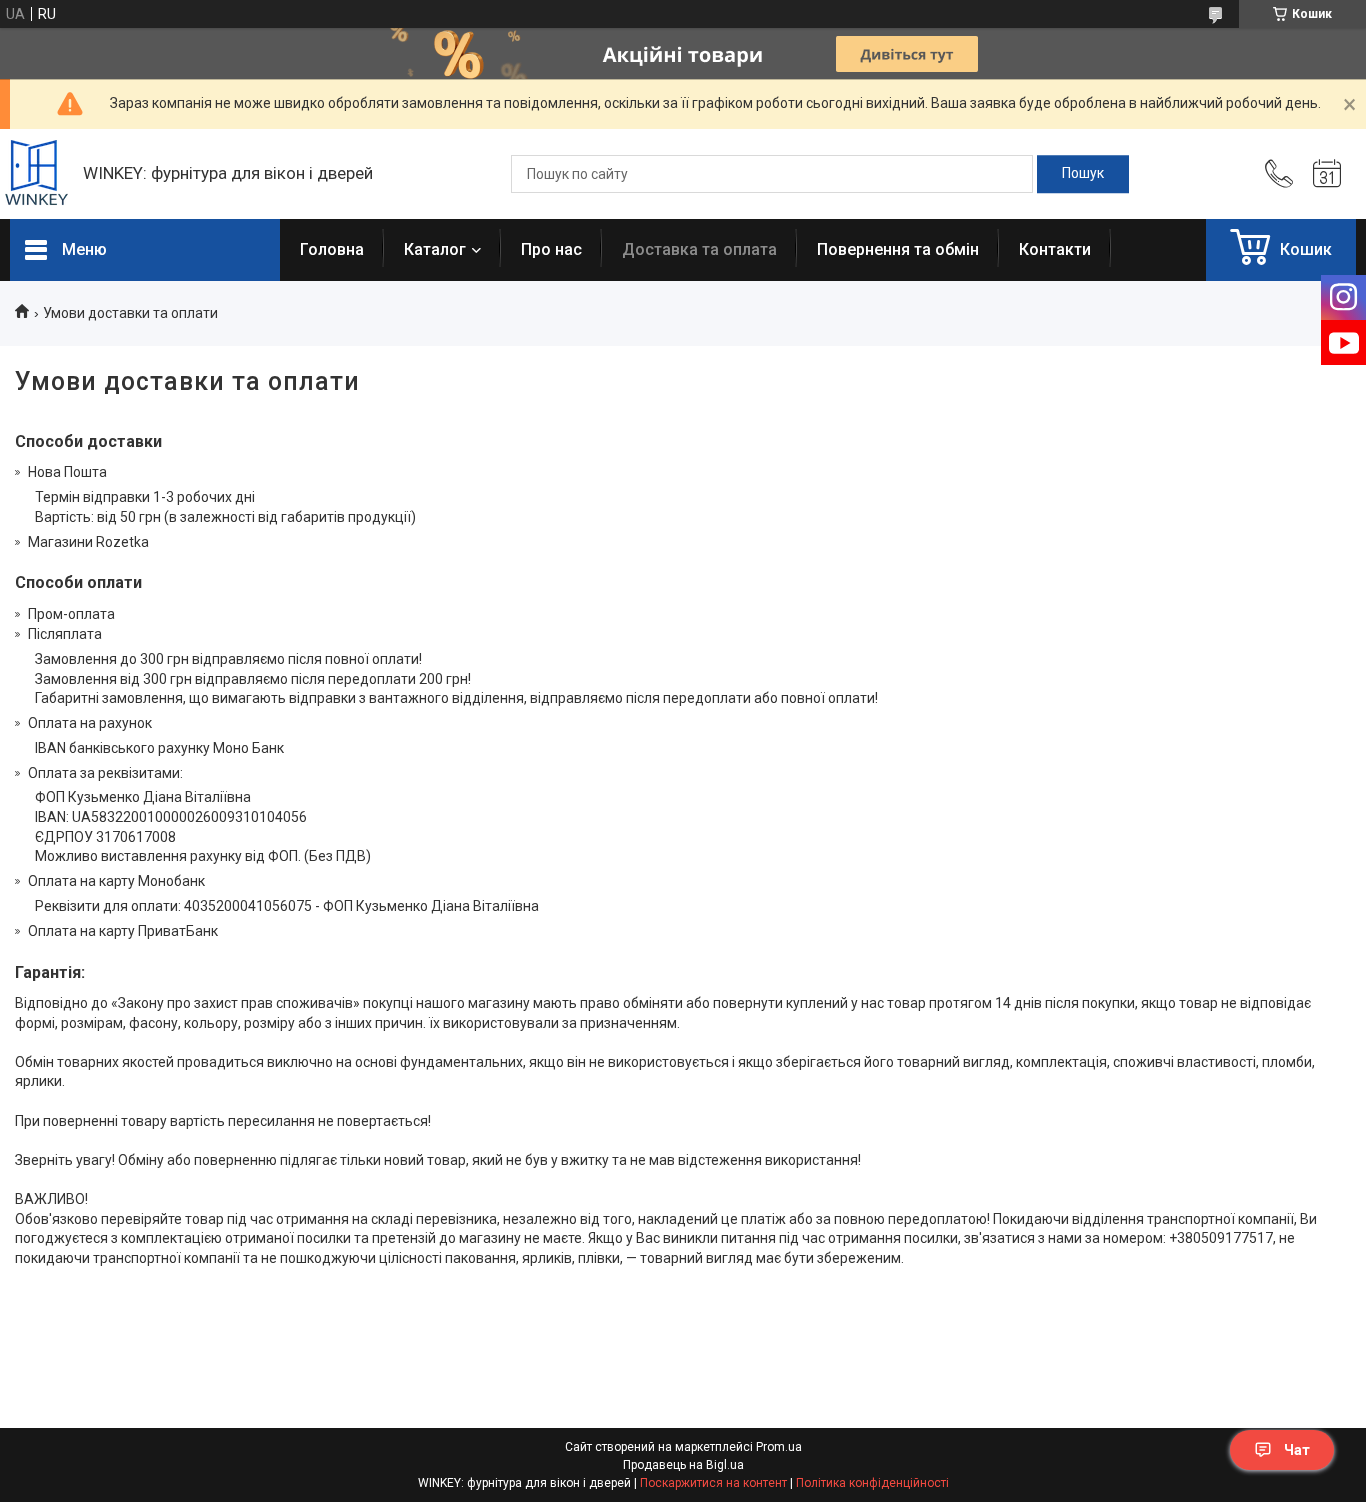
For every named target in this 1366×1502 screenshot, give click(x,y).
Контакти (1055, 249)
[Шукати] (1083, 174)
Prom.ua (779, 1447)
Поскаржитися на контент (713, 1483)
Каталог (435, 249)
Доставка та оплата (699, 249)
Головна (332, 249)
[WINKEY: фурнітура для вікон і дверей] (36, 174)
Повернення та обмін (898, 249)
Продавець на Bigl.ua (683, 1465)
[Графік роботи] (1327, 174)
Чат (1297, 1450)
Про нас (551, 249)
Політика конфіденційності (872, 1483)
